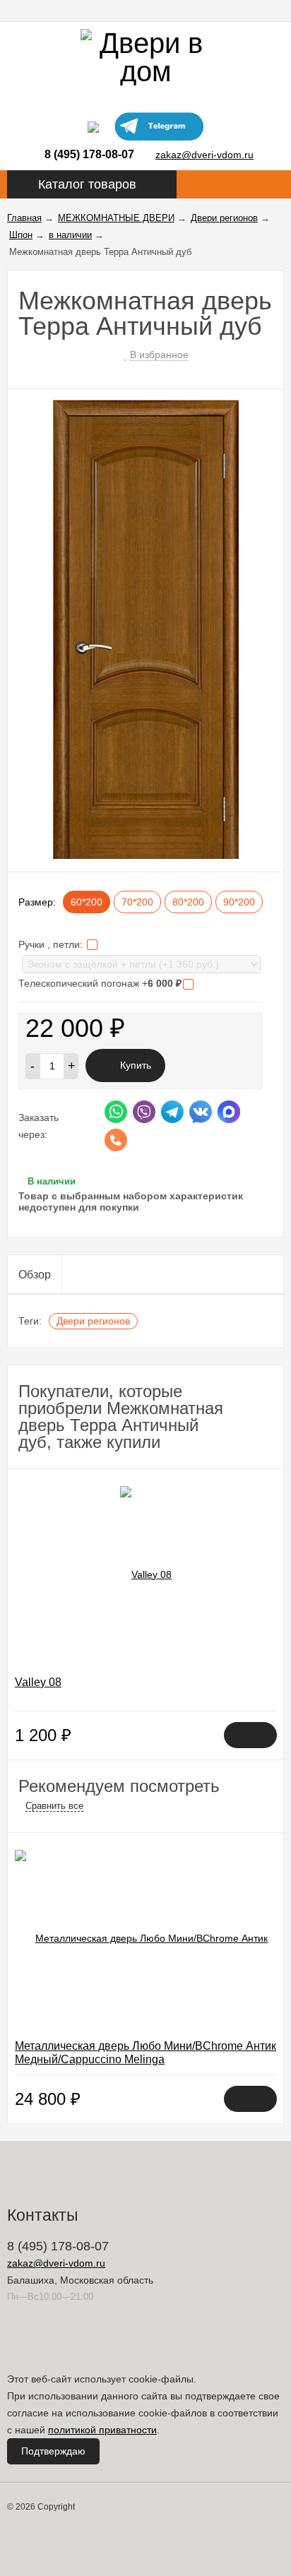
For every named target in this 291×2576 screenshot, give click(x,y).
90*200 (239, 902)
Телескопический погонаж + (100, 983)
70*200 (137, 902)
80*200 (188, 902)
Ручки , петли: (52, 944)
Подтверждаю (53, 2451)
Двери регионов (93, 1321)
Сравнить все (54, 1806)
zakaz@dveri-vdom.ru (204, 155)
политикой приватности (102, 2430)
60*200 (87, 902)
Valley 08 (38, 1682)
